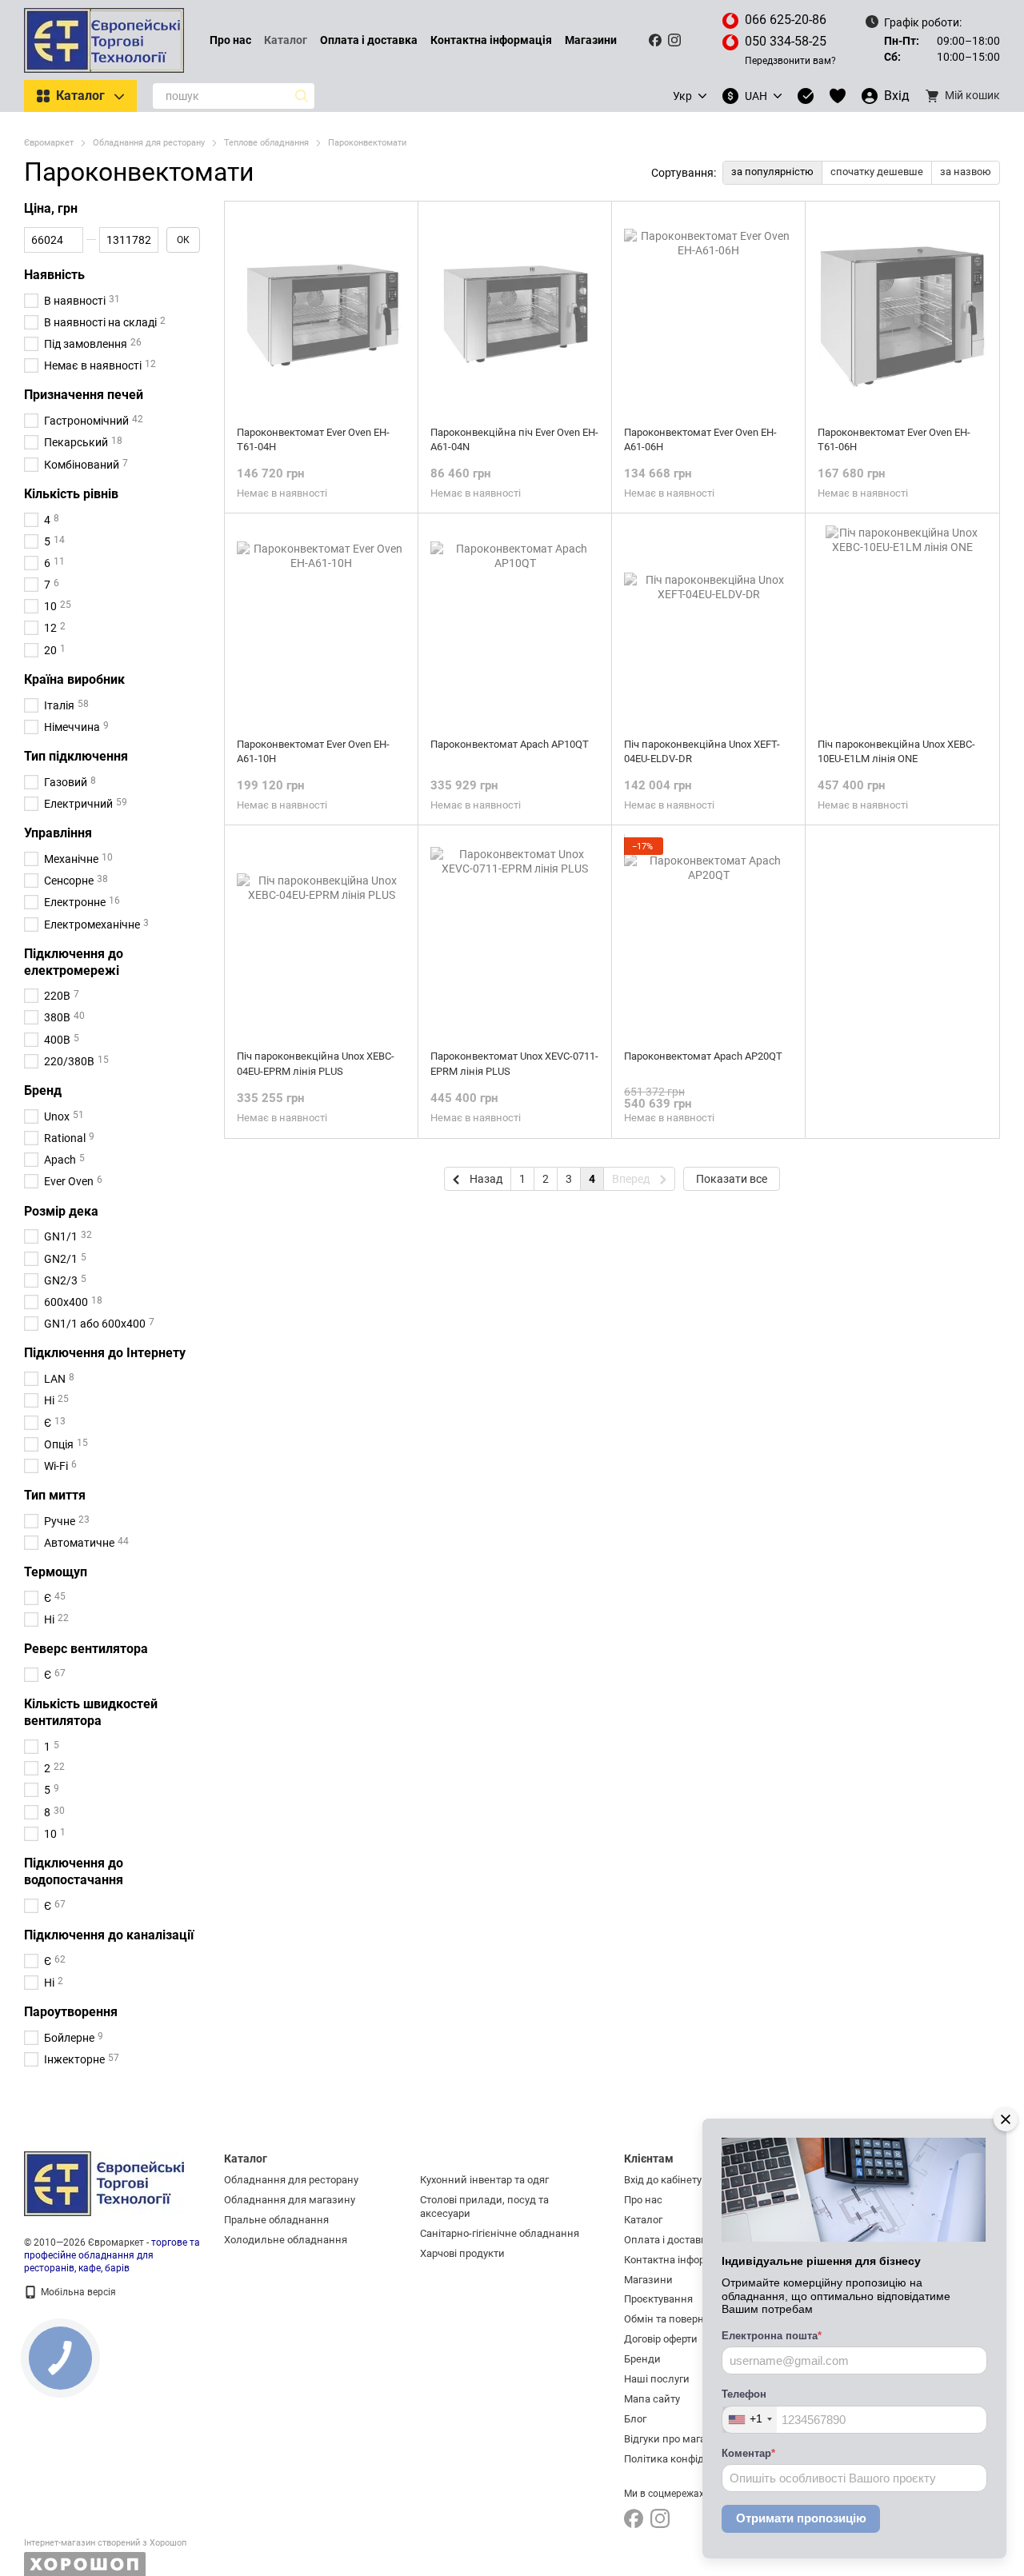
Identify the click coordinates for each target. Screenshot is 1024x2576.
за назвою (966, 172)
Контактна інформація (491, 40)
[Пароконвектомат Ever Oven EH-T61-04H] (321, 314)
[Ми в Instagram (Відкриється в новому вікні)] (674, 40)
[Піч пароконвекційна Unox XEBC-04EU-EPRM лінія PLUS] (321, 937)
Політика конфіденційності (690, 2459)
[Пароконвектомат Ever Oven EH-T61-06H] (902, 314)
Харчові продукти (462, 2253)
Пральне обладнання (276, 2220)
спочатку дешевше (877, 172)
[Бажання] (838, 96)
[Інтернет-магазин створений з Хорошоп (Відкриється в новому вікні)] (105, 2557)
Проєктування (658, 2299)
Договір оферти (661, 2339)
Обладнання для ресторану (291, 2180)
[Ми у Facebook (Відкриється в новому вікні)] (655, 40)
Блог (635, 2419)
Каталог (286, 40)
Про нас (230, 40)
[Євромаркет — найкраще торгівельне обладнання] (104, 2183)
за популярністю (772, 172)
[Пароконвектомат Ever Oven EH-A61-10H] (321, 625)
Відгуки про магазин (674, 2439)
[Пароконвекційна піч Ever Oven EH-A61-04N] (515, 314)
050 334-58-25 (786, 41)
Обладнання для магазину (290, 2200)
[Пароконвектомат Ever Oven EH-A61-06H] (708, 314)
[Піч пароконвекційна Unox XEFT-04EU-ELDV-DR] (708, 625)
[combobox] (750, 2420)
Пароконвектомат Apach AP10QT (510, 744)
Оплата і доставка (369, 40)
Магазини (591, 40)
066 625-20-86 (786, 20)
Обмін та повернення (676, 2319)
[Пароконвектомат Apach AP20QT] (708, 937)
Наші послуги (657, 2379)
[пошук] (302, 96)
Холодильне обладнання (286, 2240)
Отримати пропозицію (801, 2518)
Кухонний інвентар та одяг (484, 2180)
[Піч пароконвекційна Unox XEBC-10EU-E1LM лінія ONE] (902, 625)
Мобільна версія (77, 2292)
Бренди (642, 2359)
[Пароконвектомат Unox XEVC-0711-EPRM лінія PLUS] (515, 937)
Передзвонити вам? (790, 61)
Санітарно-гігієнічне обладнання (500, 2233)
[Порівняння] (806, 96)
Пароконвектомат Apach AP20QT (703, 1056)
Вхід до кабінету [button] (663, 2180)
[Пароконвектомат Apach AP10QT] (515, 625)
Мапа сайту (652, 2399)
